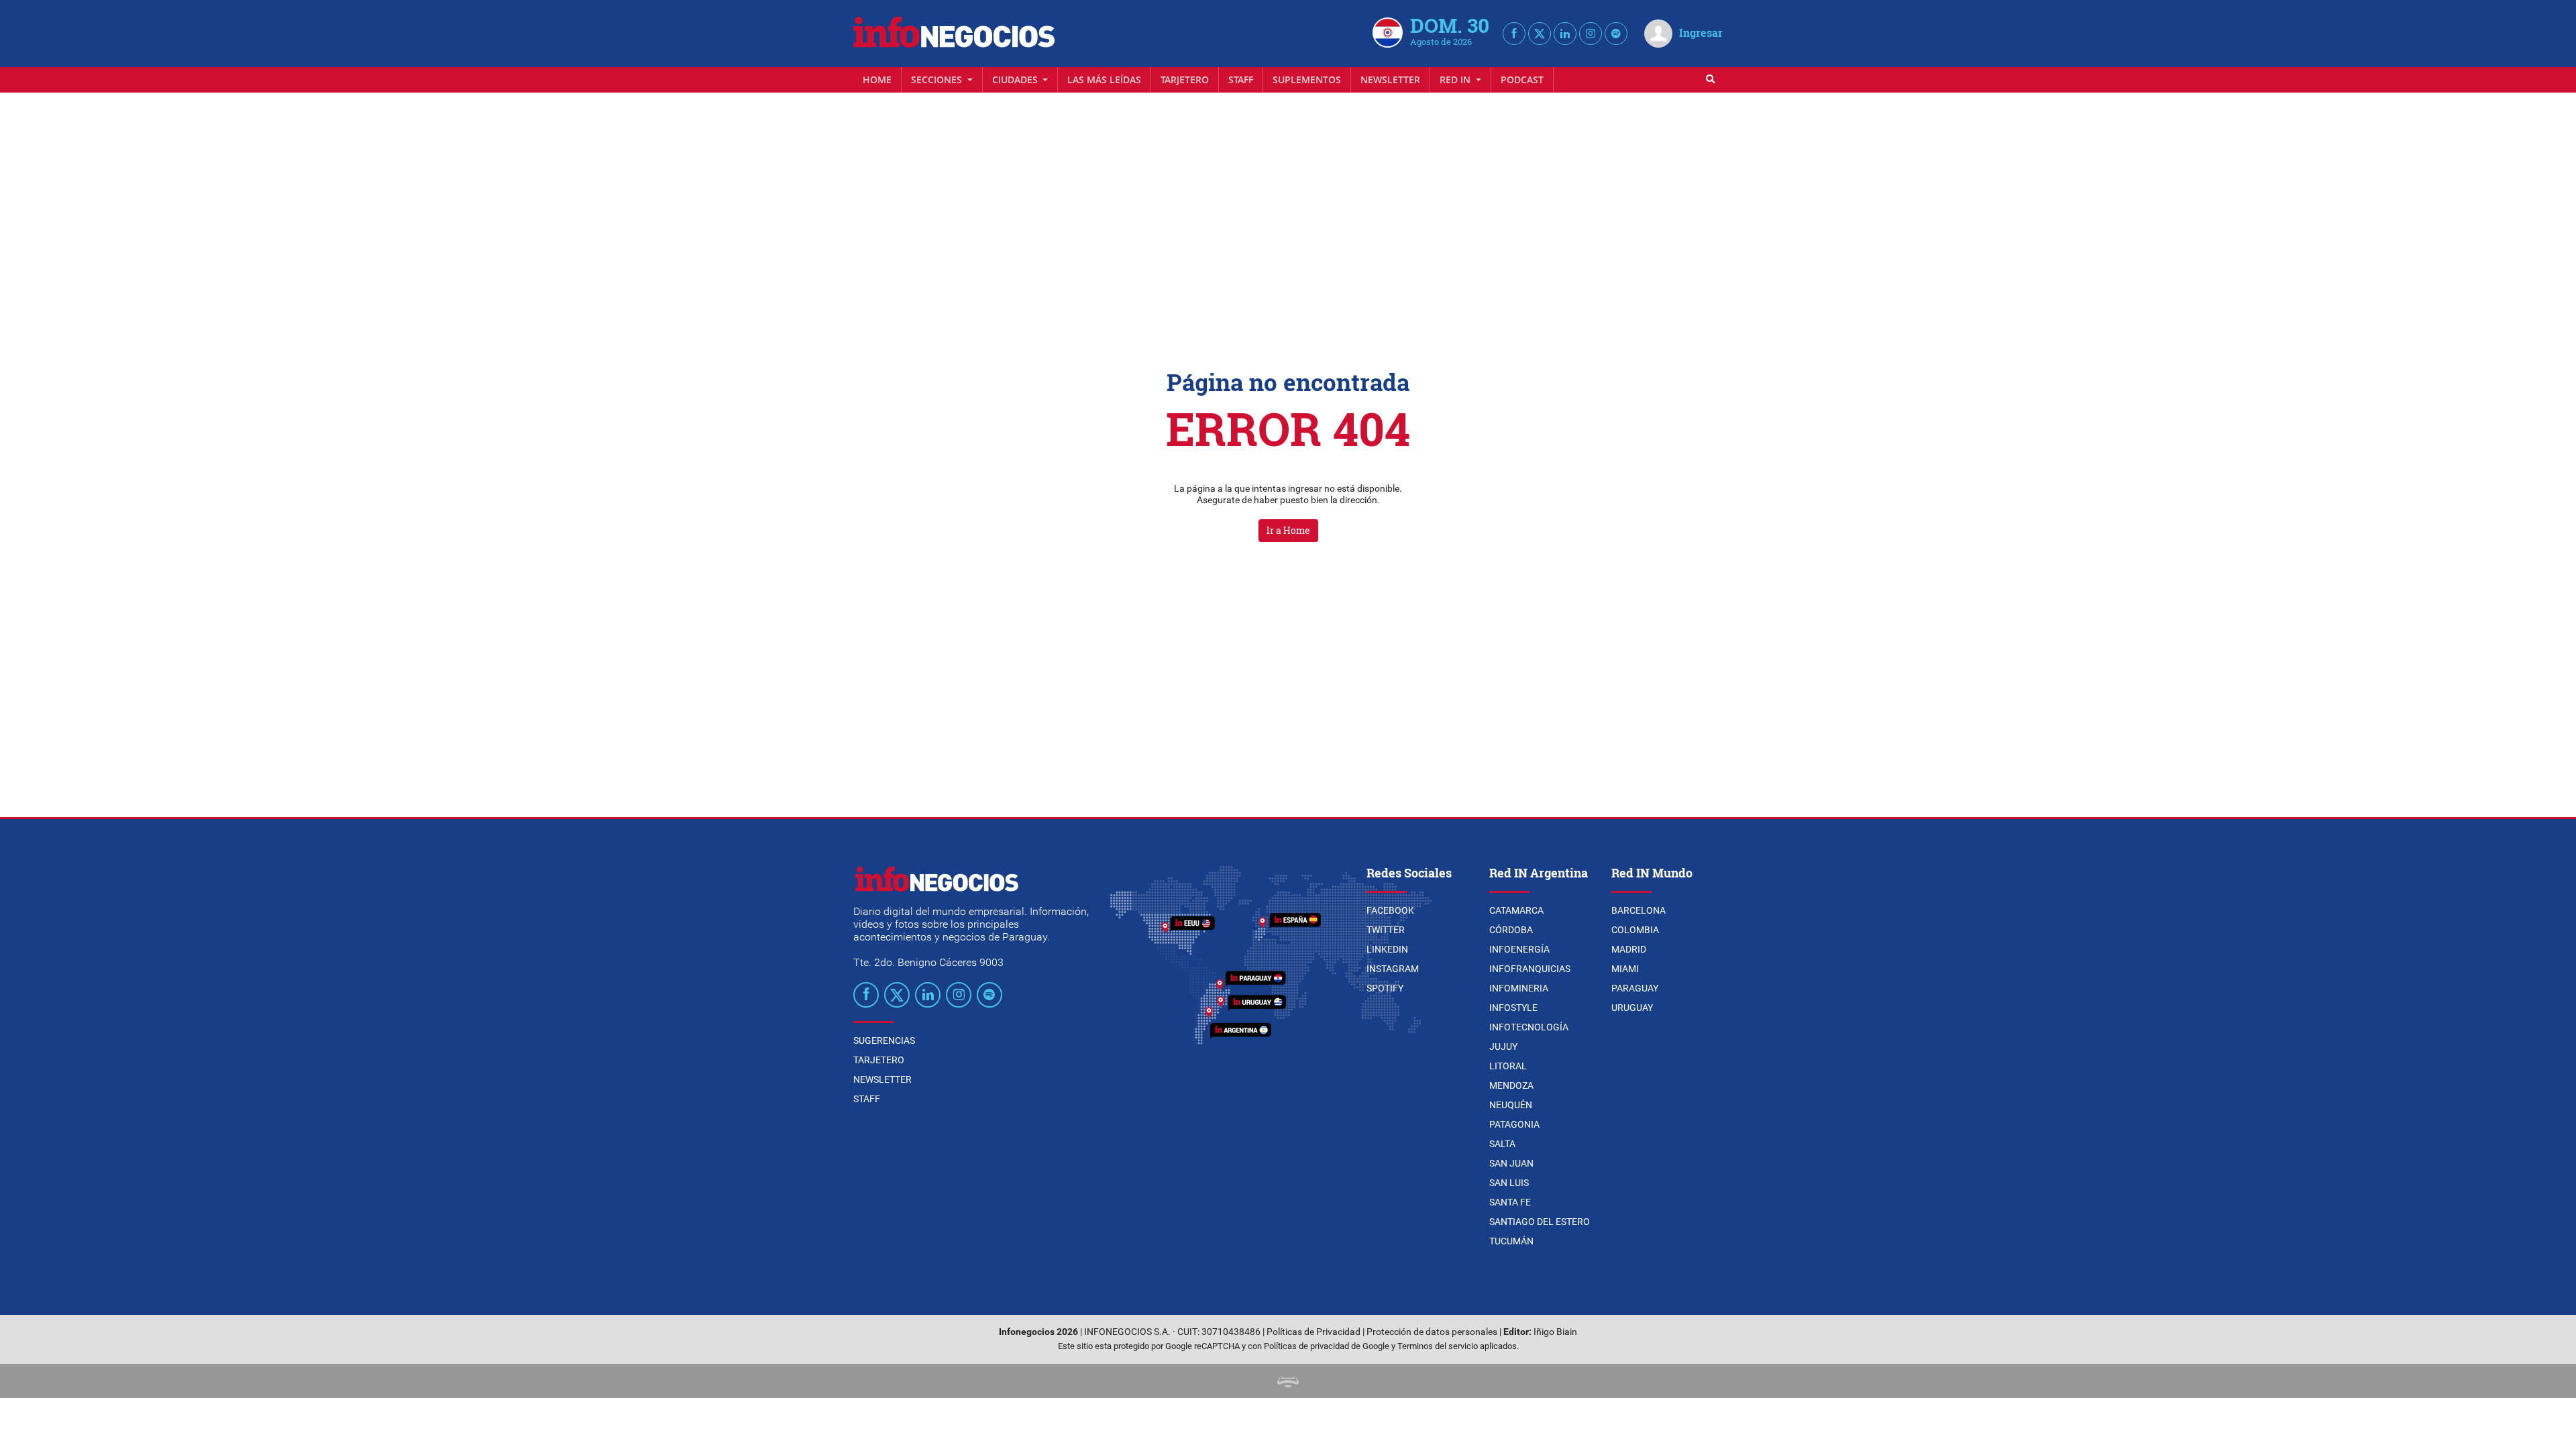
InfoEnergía (1519, 949)
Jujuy (1503, 1046)
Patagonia (1514, 1124)
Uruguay (1632, 1008)
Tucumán (1511, 1241)
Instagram (1393, 969)
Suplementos (1307, 79)
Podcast (1522, 79)
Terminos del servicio (1438, 1346)
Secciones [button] (938, 79)
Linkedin (1387, 949)
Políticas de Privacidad (1313, 1332)
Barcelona (1639, 910)
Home (877, 79)
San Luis (1509, 1183)
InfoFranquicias (1530, 969)
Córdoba (1511, 930)
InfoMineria (1519, 988)
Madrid (1629, 949)
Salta (1502, 1144)
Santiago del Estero (1540, 1222)
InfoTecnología (1529, 1027)
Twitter (1386, 930)
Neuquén (1511, 1105)
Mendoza (1511, 1085)
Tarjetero (1185, 79)
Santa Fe (1510, 1202)
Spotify (1385, 988)
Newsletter (1390, 79)
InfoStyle (1513, 1008)
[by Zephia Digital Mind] (1288, 1381)
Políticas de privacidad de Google (1327, 1346)
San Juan (1511, 1163)
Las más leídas (1104, 79)
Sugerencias (884, 1040)
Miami (1625, 969)
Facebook (1390, 910)
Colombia (1635, 930)
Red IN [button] (1456, 79)
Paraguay (1635, 988)
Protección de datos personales (1432, 1332)
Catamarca (1516, 910)
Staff (1241, 79)
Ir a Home (1288, 530)
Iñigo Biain (1555, 1332)
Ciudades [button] (1016, 79)
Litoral (1508, 1066)
